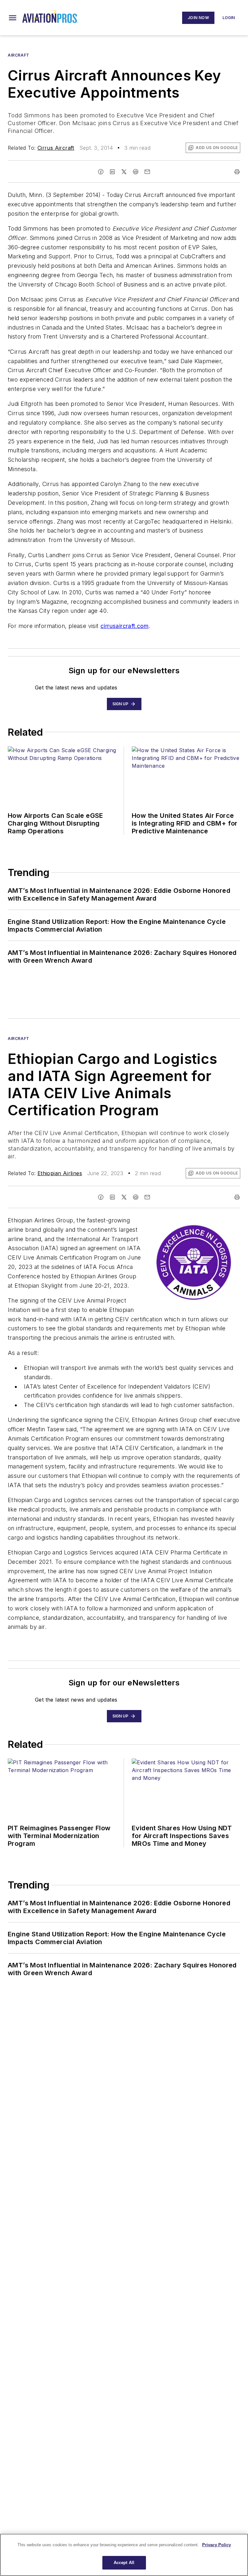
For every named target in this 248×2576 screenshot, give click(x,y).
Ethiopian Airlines (60, 1173)
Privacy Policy (217, 2545)
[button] (13, 18)
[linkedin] (112, 172)
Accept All (124, 2563)
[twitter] (124, 172)
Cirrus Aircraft (56, 148)
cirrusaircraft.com (124, 626)
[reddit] (136, 172)
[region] (124, 2555)
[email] (147, 172)
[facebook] (101, 172)
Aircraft (19, 55)
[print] (237, 172)
